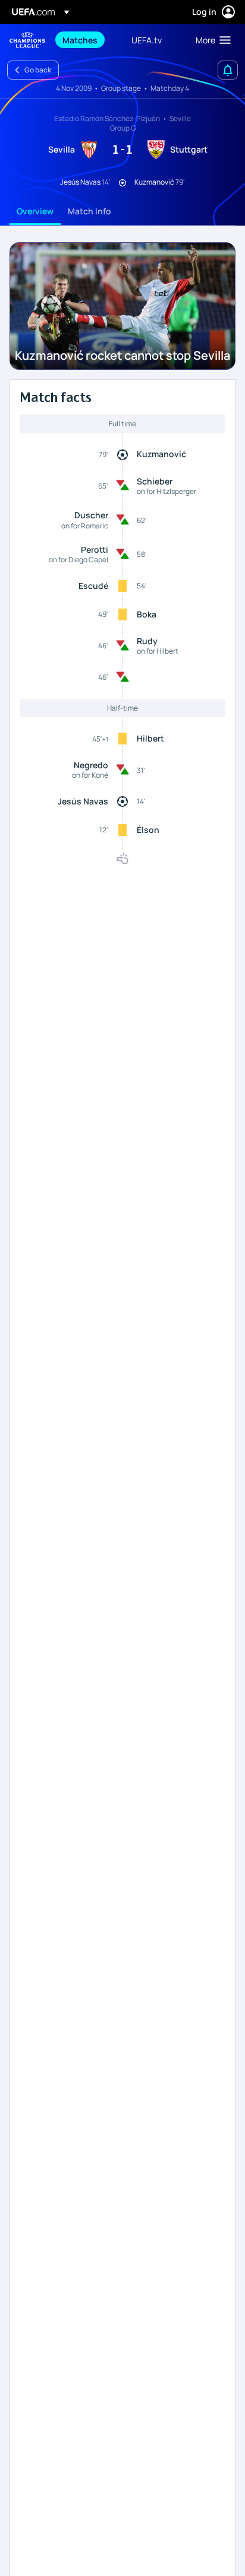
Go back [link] (38, 70)
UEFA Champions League (27, 40)
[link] (80, 40)
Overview (35, 211)
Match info (89, 211)
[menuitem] (87, 40)
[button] (211, 40)
